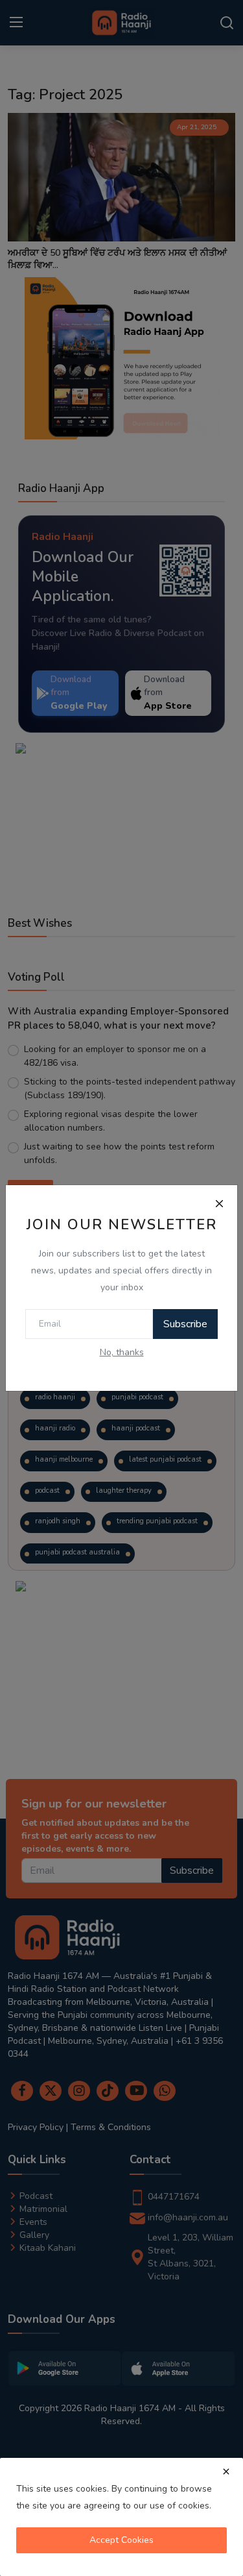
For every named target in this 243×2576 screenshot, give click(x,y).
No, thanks (122, 1352)
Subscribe (185, 1324)
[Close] (219, 1203)
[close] (226, 2472)
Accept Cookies (121, 2540)
